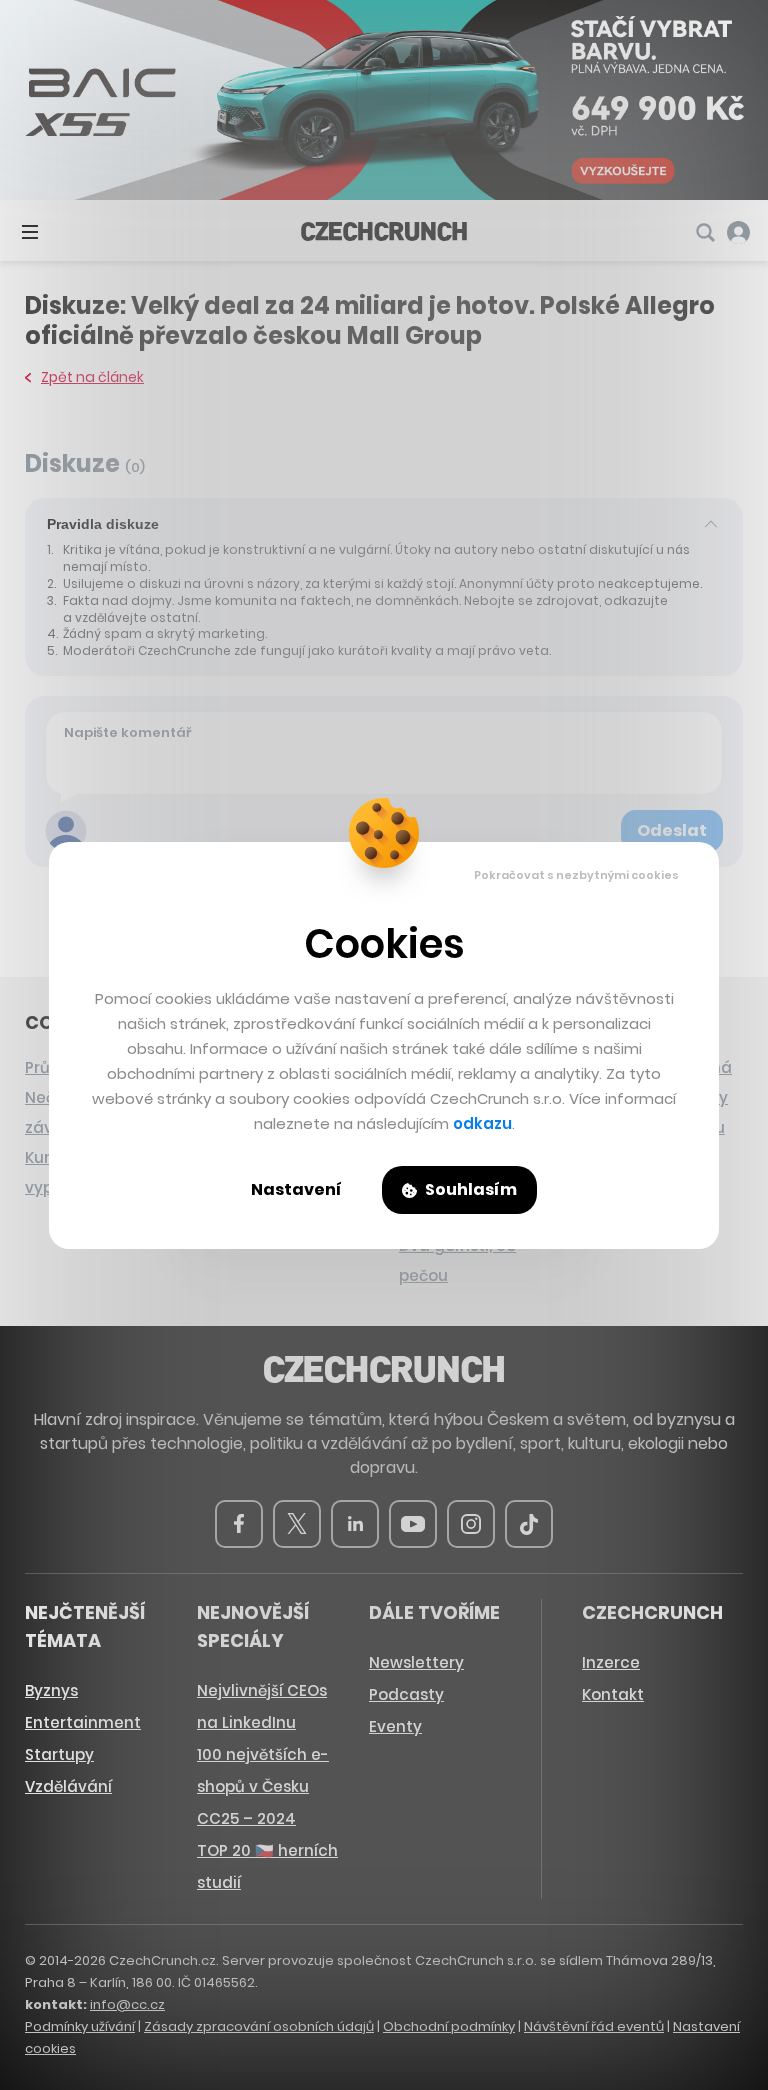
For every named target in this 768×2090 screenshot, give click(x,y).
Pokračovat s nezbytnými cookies (576, 875)
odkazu (482, 1123)
